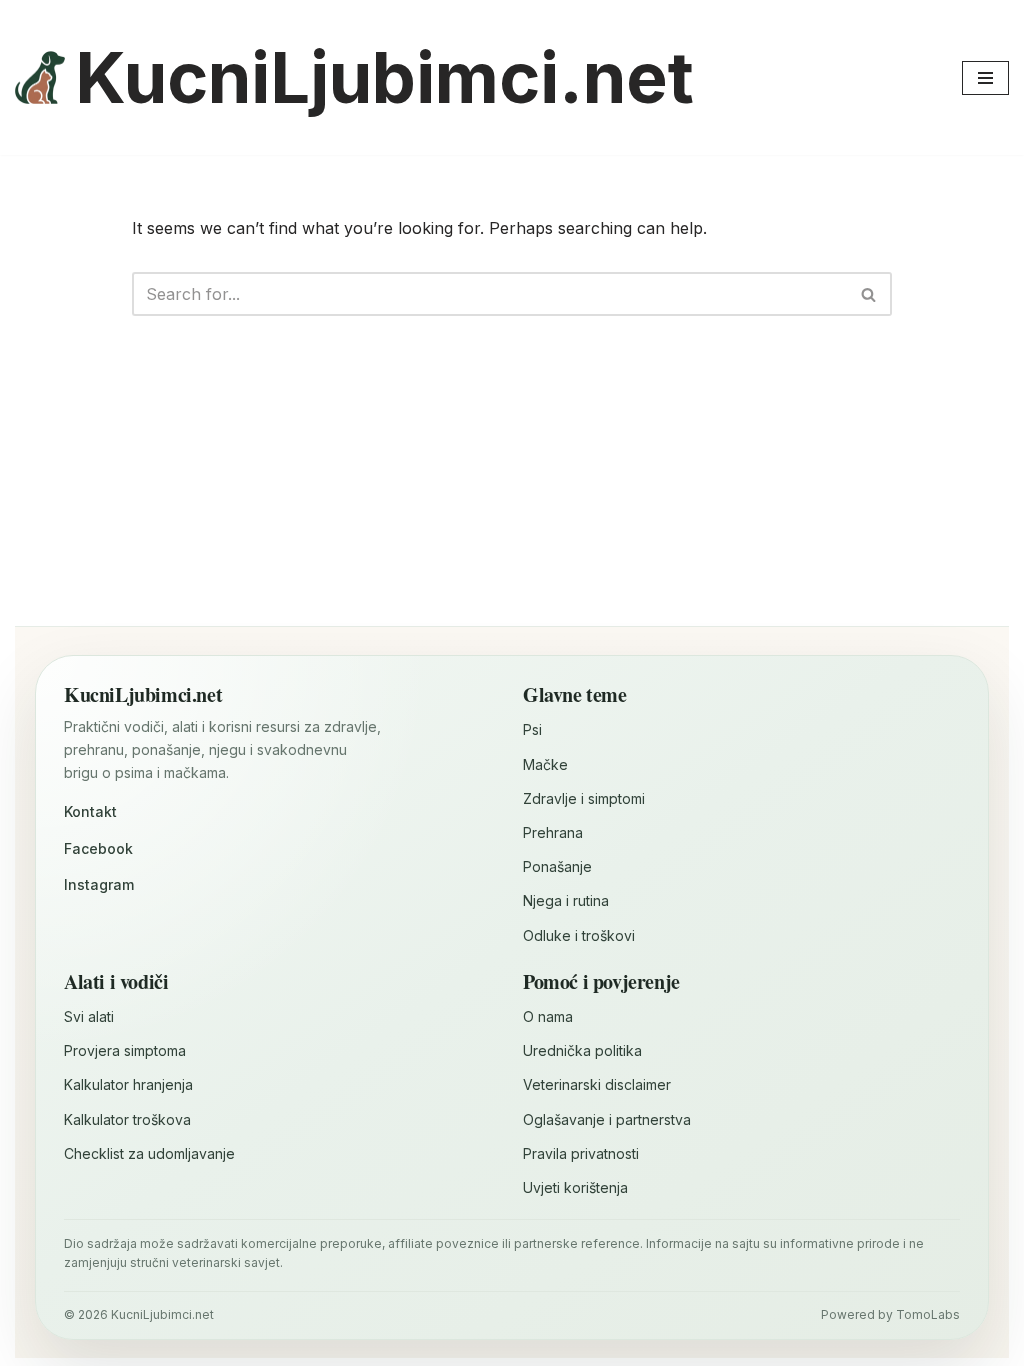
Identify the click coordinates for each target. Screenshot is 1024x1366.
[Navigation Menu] (985, 78)
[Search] (869, 294)
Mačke (545, 764)
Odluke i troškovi (579, 935)
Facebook (98, 848)
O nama (548, 1016)
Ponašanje (557, 866)
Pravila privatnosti (581, 1153)
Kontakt (90, 811)
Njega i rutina (566, 900)
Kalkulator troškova (127, 1119)
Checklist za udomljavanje (149, 1153)
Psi (532, 729)
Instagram (99, 884)
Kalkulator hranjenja (128, 1084)
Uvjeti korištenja (575, 1187)
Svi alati (89, 1016)
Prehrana (553, 832)
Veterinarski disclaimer (597, 1084)
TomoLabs (928, 1314)
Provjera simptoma (125, 1050)
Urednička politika (582, 1050)
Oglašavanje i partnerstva (607, 1119)
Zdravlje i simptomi (584, 798)
